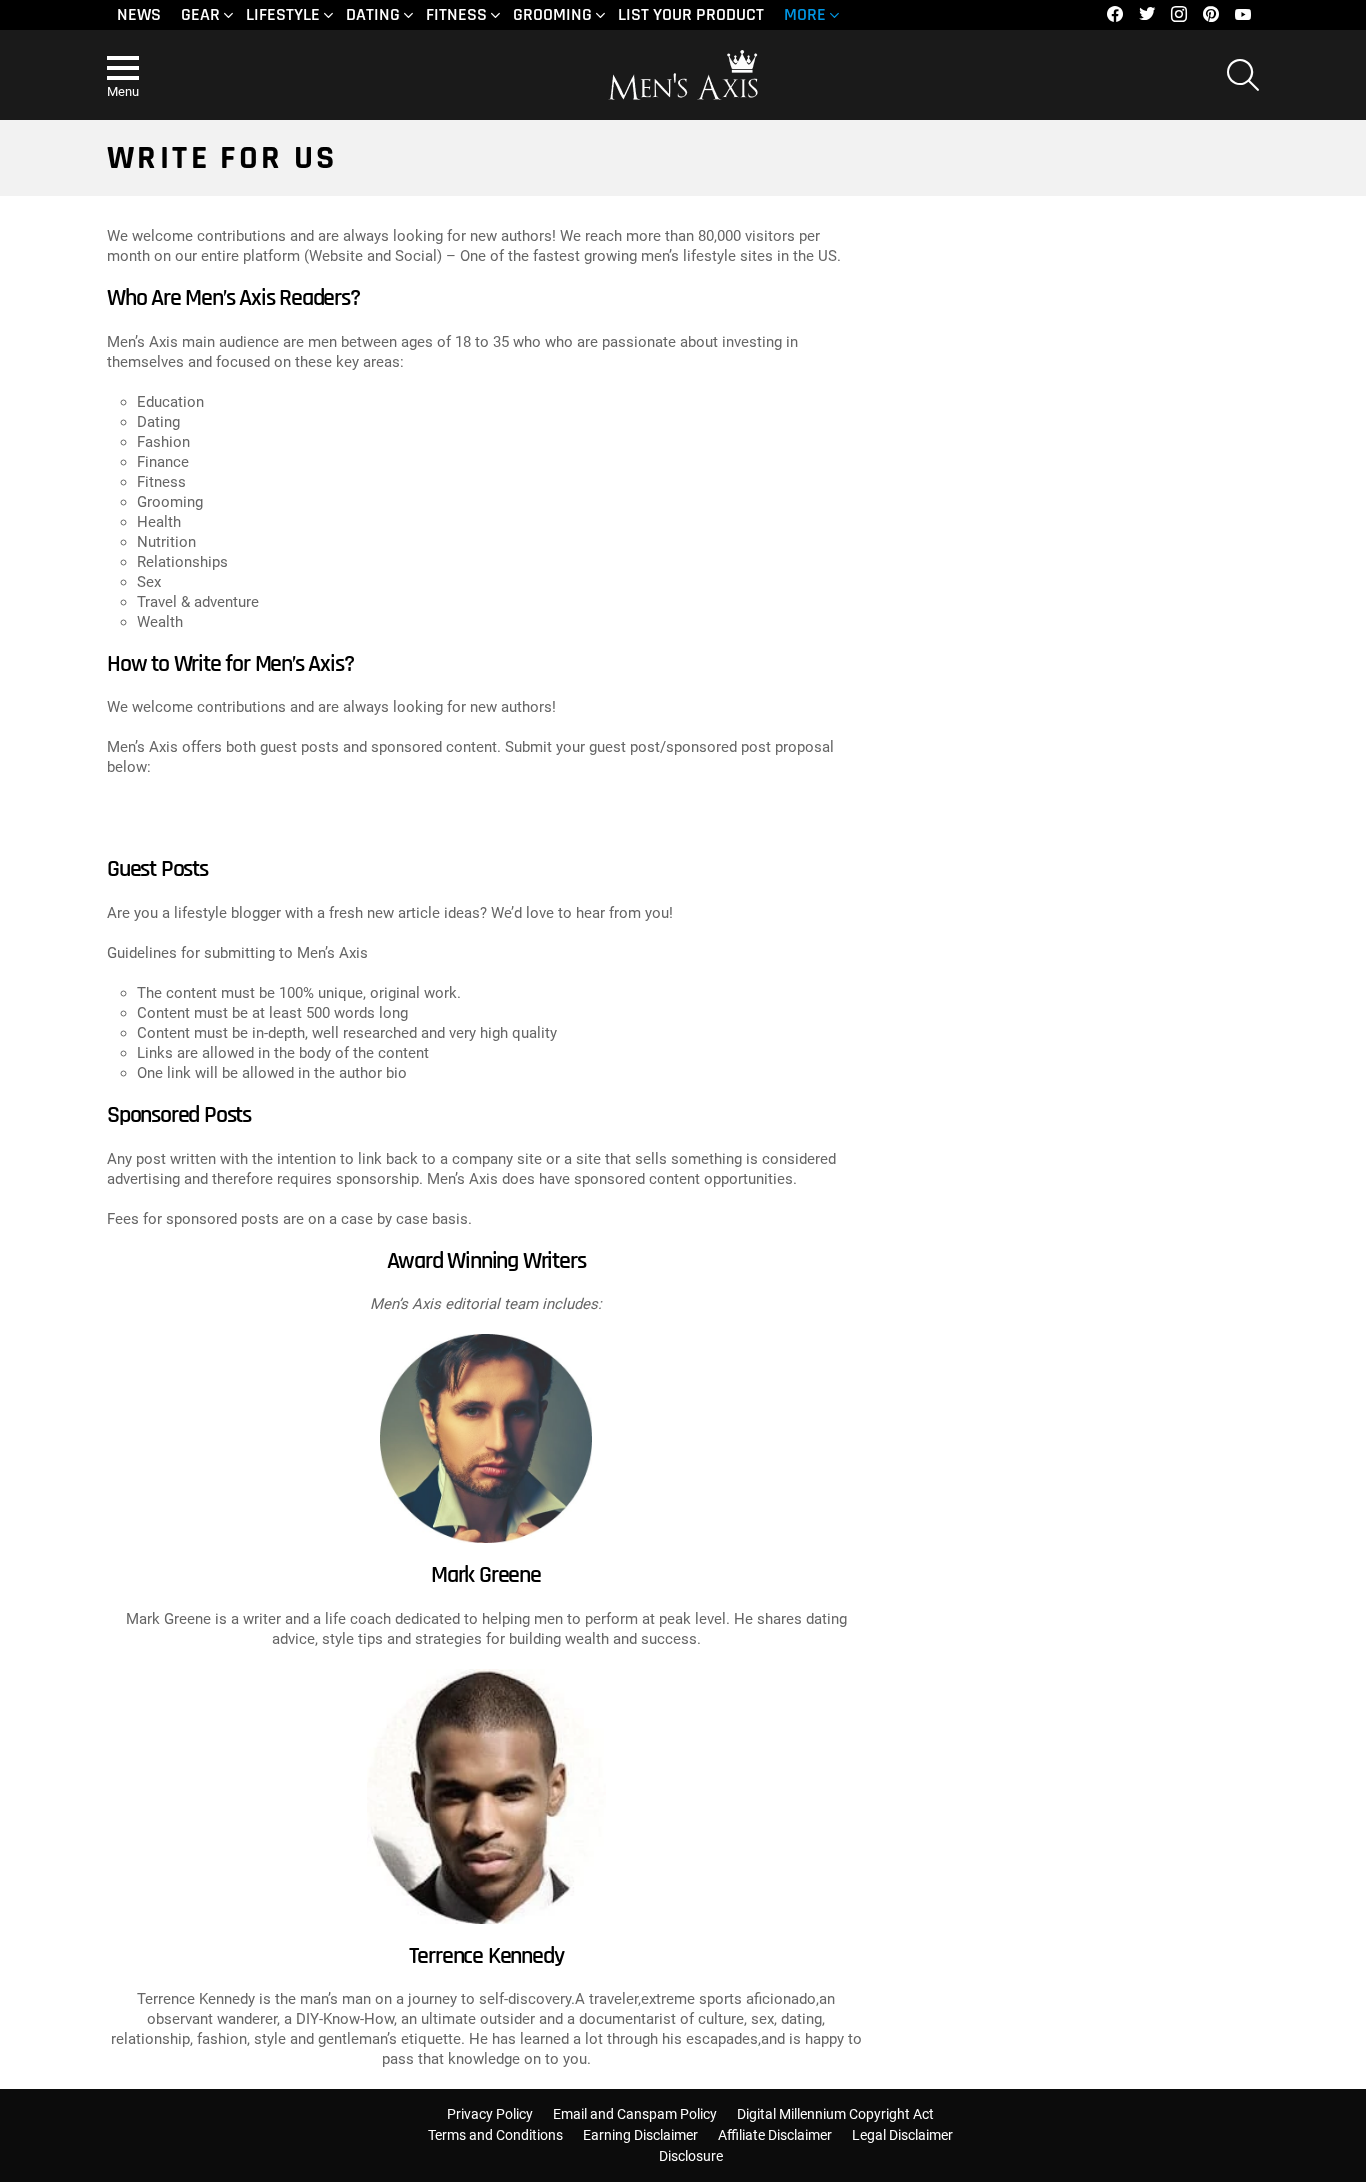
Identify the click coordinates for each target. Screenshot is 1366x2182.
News (139, 14)
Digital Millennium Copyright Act (835, 2114)
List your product (691, 14)
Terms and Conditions (495, 2135)
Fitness (456, 14)
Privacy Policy (490, 2114)
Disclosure (691, 2156)
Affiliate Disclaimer (775, 2135)
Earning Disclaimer (640, 2135)
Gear (200, 14)
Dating (373, 14)
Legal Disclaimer (902, 2135)
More (805, 14)
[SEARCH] (1243, 75)
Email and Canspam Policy (635, 2114)
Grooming (552, 14)
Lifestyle (283, 14)
